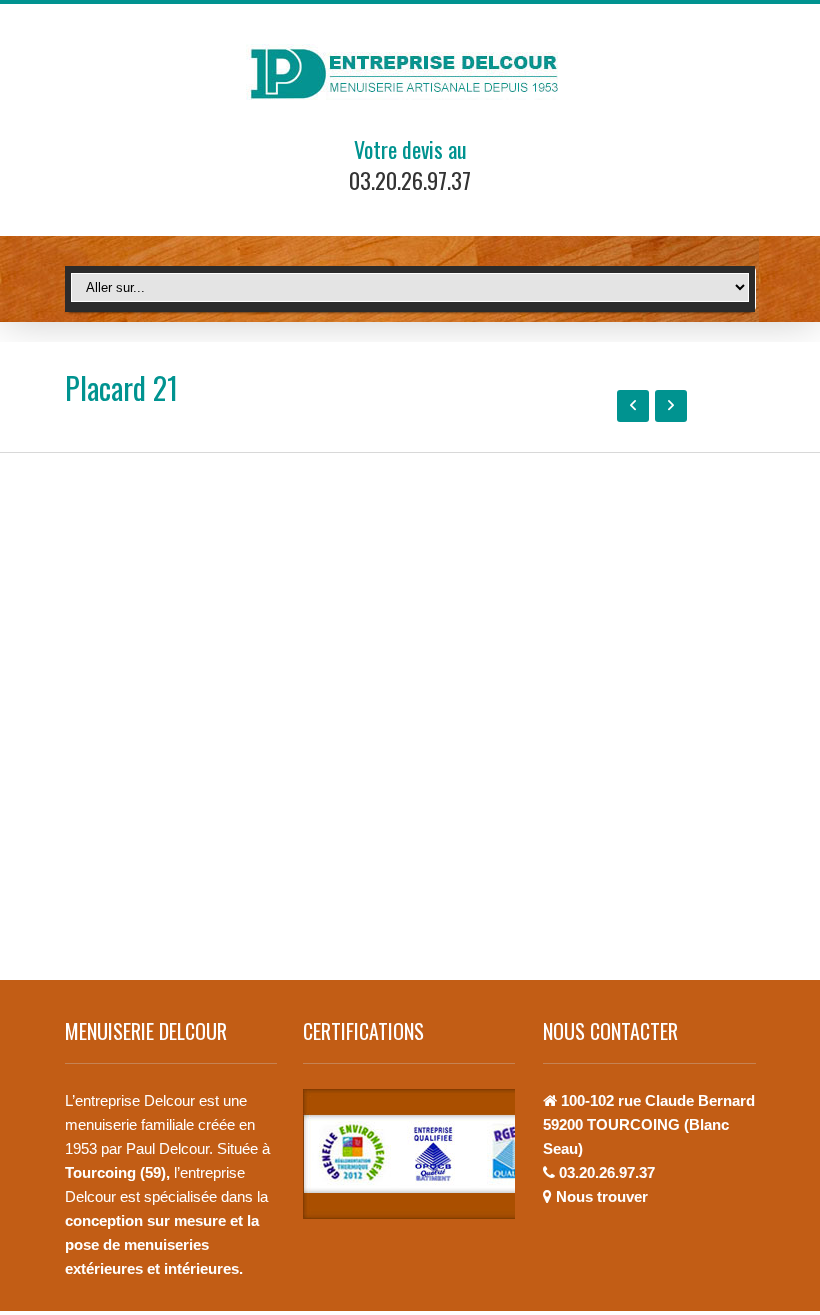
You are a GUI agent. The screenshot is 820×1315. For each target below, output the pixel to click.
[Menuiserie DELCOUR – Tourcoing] (410, 74)
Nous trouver (602, 1196)
